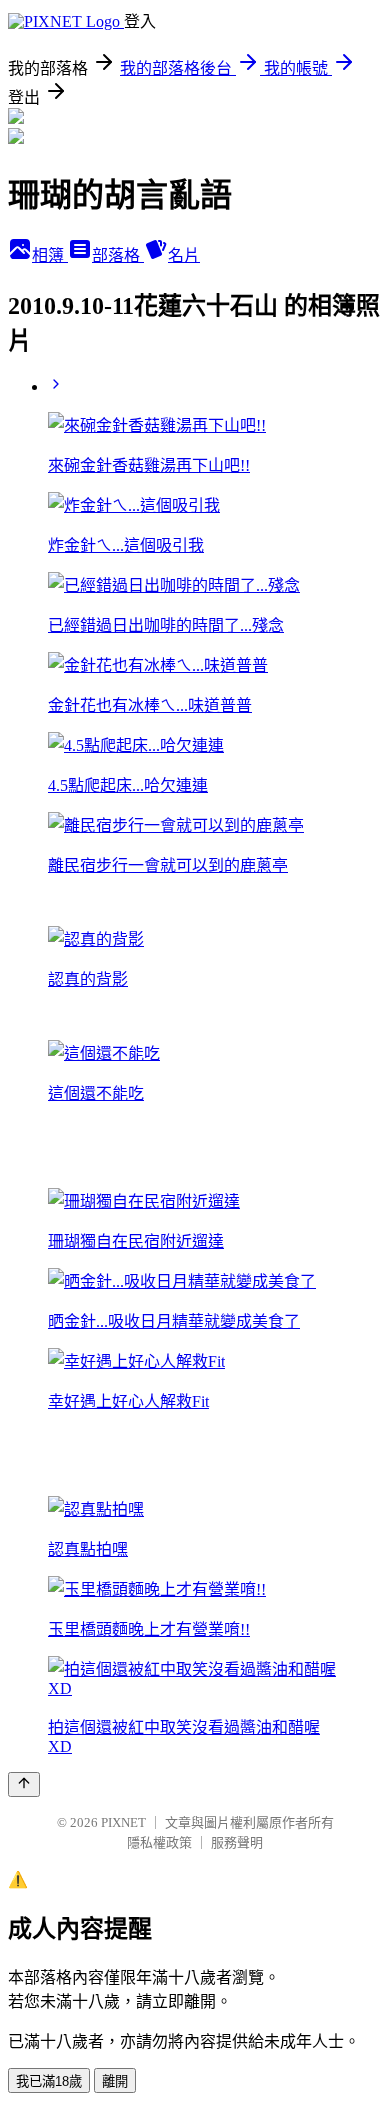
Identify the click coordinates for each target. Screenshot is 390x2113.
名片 (184, 255)
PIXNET (123, 1822)
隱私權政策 (159, 1842)
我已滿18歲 (49, 2081)
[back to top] (24, 1784)
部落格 (118, 255)
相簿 (50, 255)
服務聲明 (237, 1842)
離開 (115, 2081)
